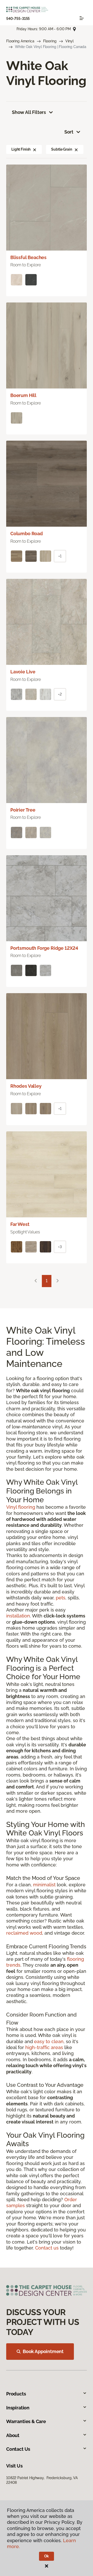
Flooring (50, 41)
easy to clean (49, 2041)
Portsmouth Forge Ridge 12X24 (44, 948)
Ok (47, 2556)
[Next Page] (58, 1281)
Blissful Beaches (28, 257)
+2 (60, 694)
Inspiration (18, 2408)
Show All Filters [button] (29, 112)
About (13, 2435)
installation (18, 1616)
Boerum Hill (23, 395)
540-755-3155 (18, 19)
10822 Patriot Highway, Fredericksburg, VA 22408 (42, 2480)
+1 (60, 556)
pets (61, 1598)
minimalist (44, 1885)
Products (16, 2394)
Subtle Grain (61, 149)
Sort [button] (69, 132)
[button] (35, 149)
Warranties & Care (26, 2421)
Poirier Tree (23, 810)
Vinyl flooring (21, 1507)
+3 (60, 1247)
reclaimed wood (24, 1933)
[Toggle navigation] (82, 18)
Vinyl (69, 41)
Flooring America (20, 41)
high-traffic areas (44, 2047)
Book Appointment (43, 2351)
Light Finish (21, 149)
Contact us (47, 2248)
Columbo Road (27, 534)
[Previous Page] (36, 1281)
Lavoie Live (23, 672)
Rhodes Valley (26, 1086)
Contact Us (18, 2449)
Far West (20, 1224)
